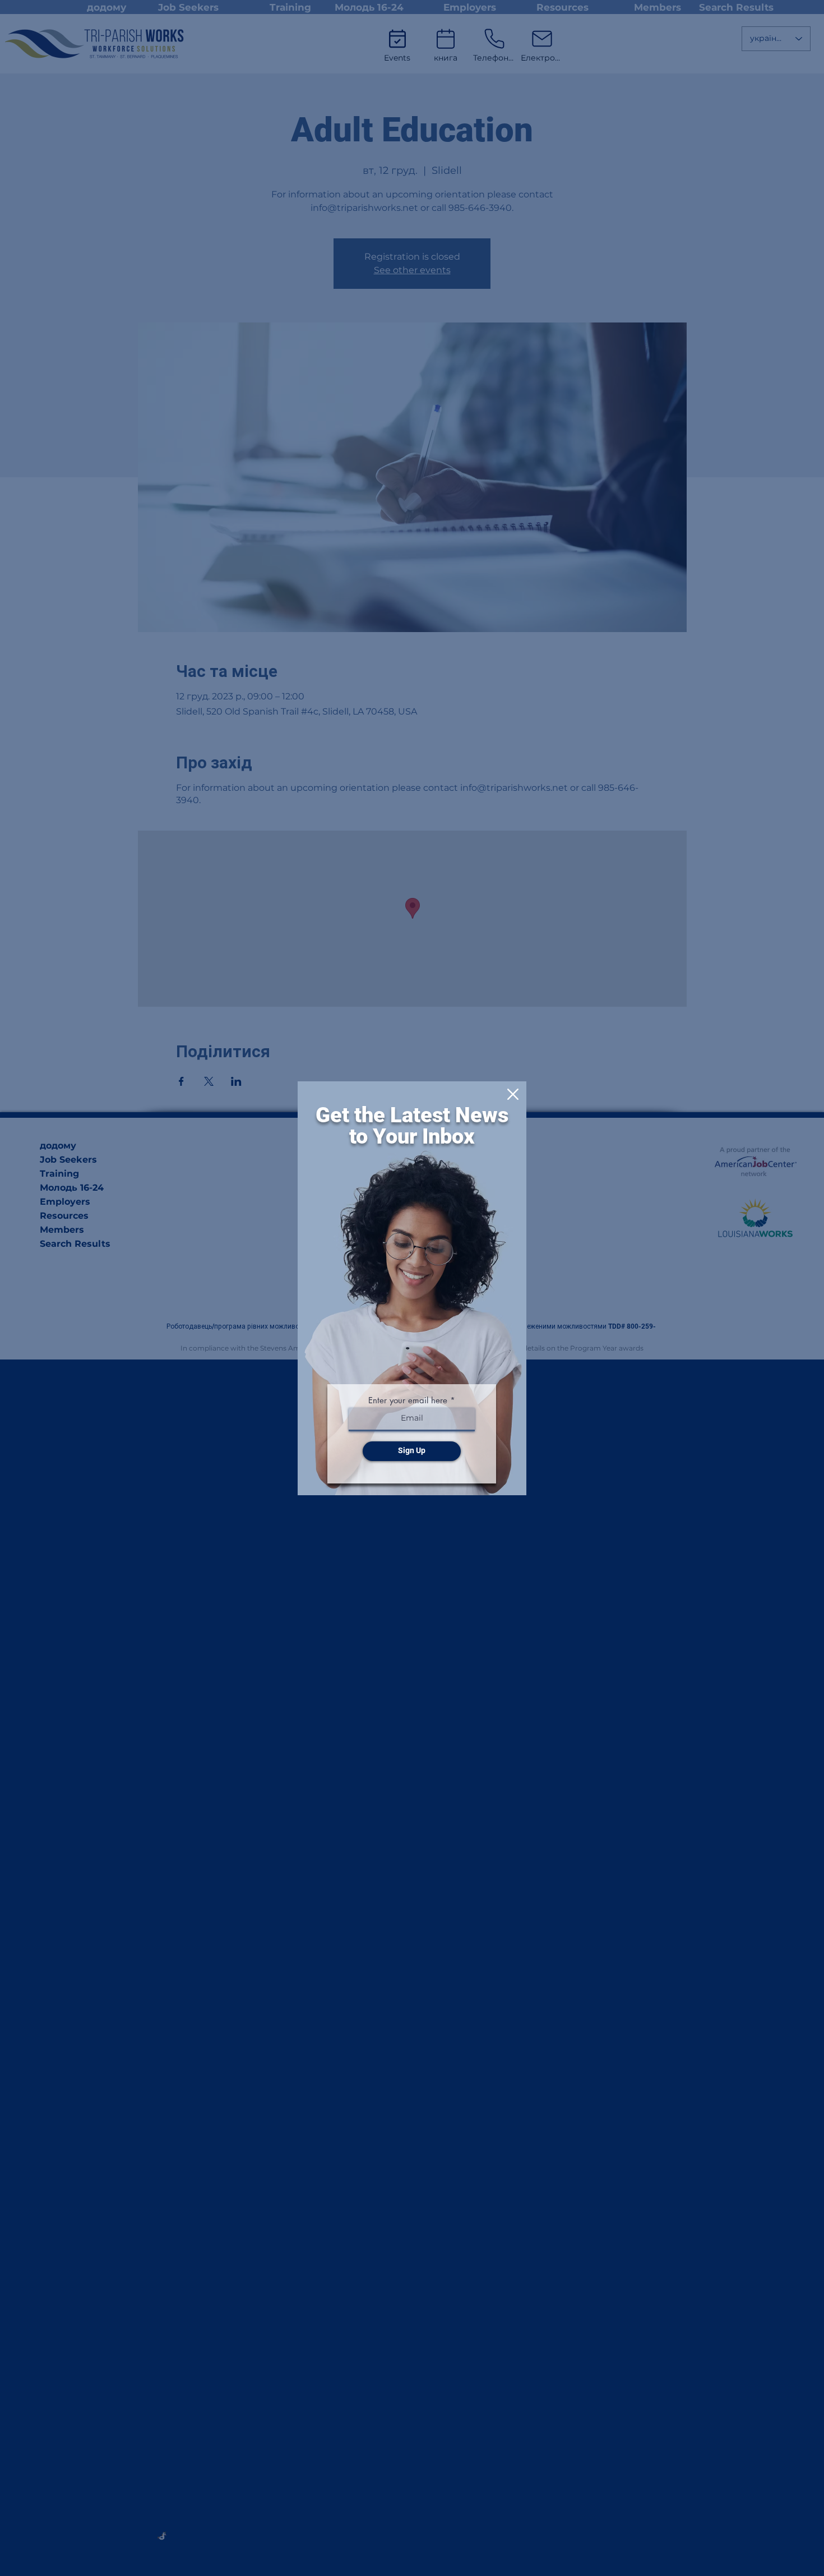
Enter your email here (408, 1400)
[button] (513, 1094)
